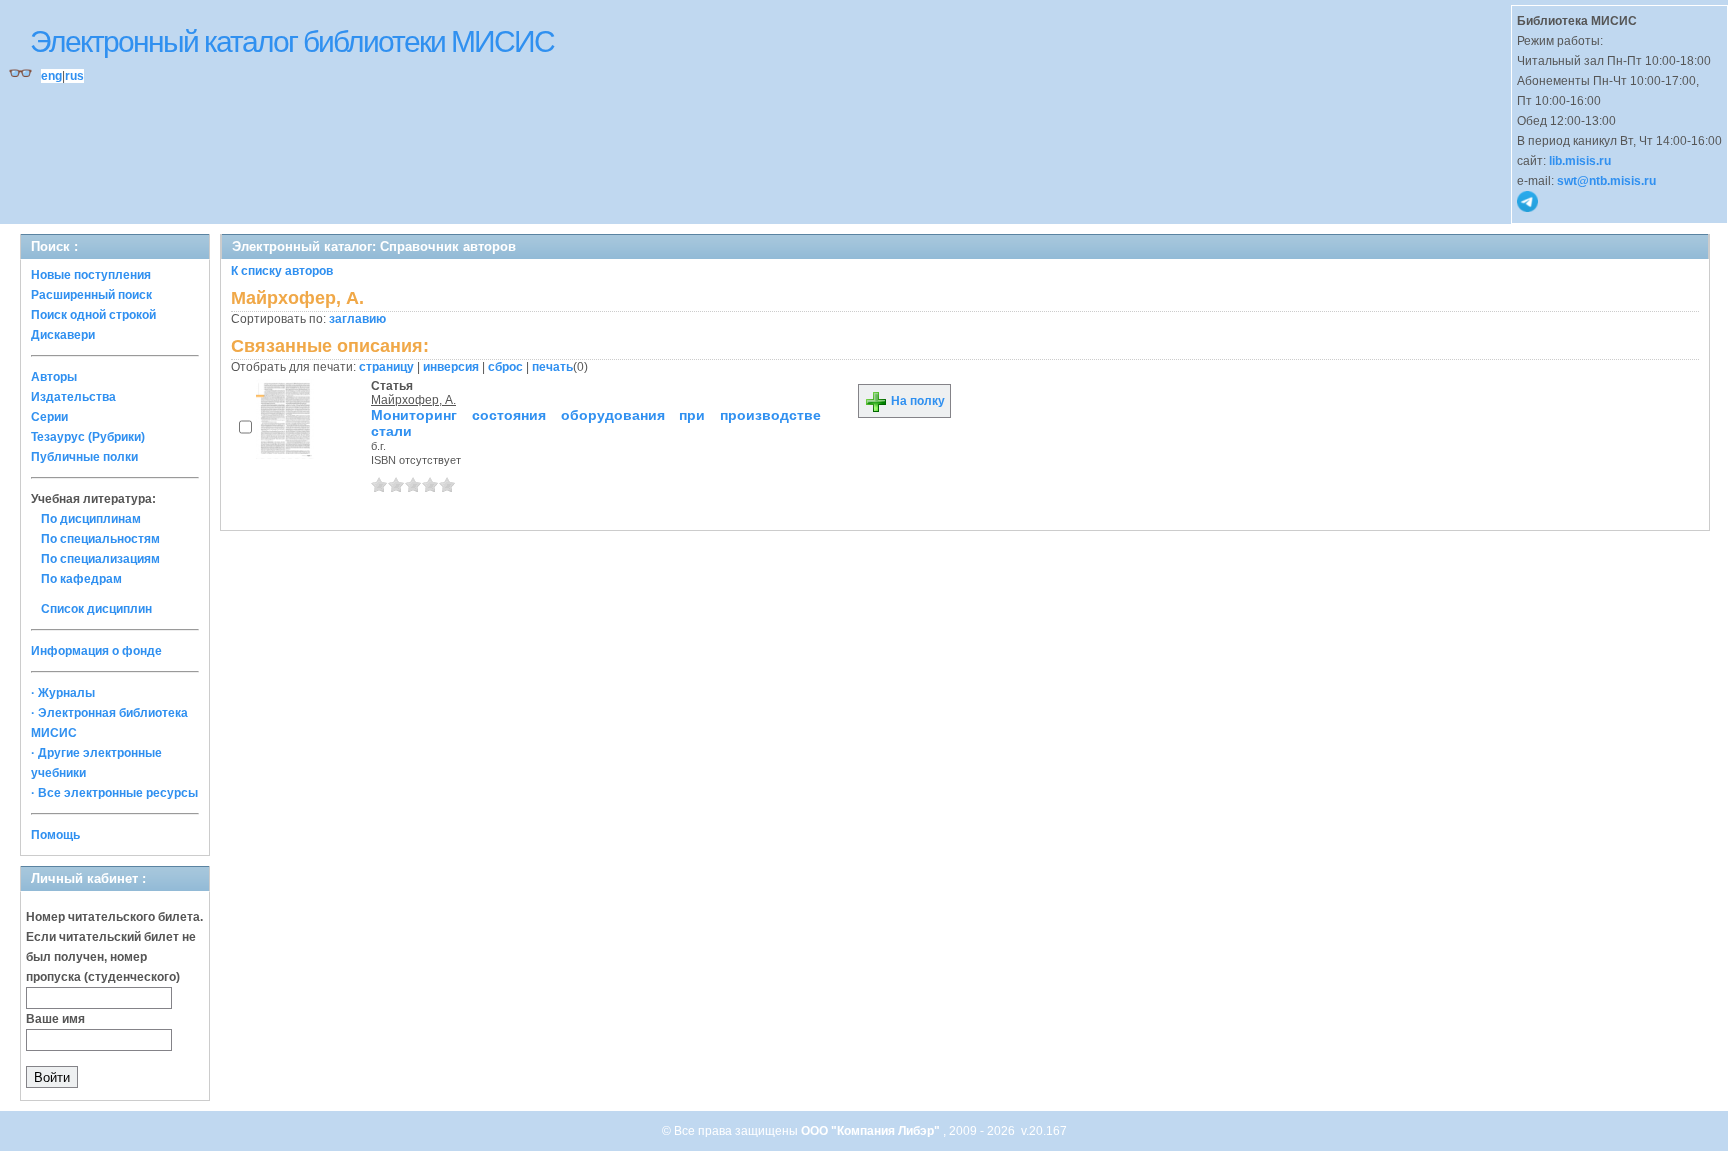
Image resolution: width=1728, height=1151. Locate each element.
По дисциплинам (91, 519)
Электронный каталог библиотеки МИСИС (292, 41)
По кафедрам (81, 579)
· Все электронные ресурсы (114, 793)
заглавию (357, 319)
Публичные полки (84, 457)
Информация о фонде (96, 651)
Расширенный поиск (91, 295)
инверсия (451, 367)
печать (552, 367)
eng (51, 76)
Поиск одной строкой (93, 315)
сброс (505, 367)
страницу (386, 367)
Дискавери (63, 335)
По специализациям (100, 559)
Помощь (55, 835)
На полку (916, 401)
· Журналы (63, 693)
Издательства (73, 397)
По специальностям (100, 539)
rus (74, 76)
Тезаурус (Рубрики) (88, 437)
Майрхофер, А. (413, 400)
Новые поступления (91, 275)
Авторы (54, 377)
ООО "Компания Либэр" (872, 1131)
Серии (49, 417)
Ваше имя (55, 1019)
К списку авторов (282, 271)
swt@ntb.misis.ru (1606, 181)
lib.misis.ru (1580, 161)
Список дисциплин (96, 609)
